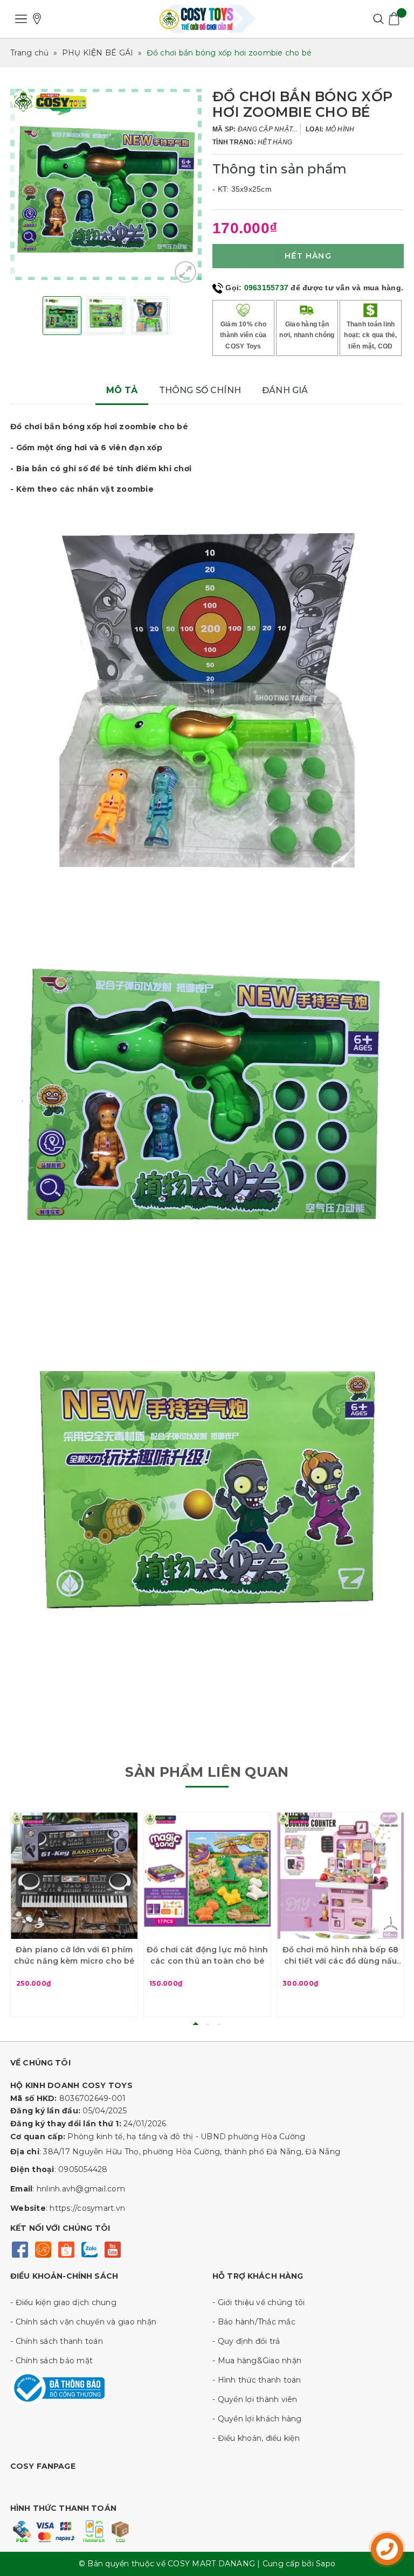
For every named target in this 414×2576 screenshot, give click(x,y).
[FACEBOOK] (20, 2248)
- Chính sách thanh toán (57, 2341)
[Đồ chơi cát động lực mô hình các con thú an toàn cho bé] (207, 1876)
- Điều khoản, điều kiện (256, 2438)
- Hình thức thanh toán (257, 2380)
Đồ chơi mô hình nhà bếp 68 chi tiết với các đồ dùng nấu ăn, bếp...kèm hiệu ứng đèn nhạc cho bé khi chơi (341, 1956)
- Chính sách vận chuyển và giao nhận (83, 2322)
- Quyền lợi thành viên (255, 2399)
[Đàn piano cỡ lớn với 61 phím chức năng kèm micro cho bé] (74, 1876)
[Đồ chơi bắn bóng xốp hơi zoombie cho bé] (185, 272)
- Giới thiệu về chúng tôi (258, 2302)
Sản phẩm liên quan (207, 1772)
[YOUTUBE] (112, 2248)
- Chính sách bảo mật (51, 2361)
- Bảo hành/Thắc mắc (254, 2322)
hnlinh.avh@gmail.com (81, 2189)
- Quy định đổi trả (246, 2341)
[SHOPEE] (66, 2248)
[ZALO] (89, 2248)
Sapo (326, 2564)
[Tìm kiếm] (378, 19)
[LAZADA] (43, 2248)
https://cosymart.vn (87, 2208)
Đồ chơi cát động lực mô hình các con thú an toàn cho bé (207, 1955)
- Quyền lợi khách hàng (257, 2419)
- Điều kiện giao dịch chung (63, 2302)
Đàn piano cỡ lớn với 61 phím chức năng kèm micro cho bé (74, 1955)
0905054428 (83, 2169)
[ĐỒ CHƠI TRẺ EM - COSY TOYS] (207, 19)
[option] (106, 184)
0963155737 (267, 288)
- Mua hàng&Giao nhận (257, 2361)
